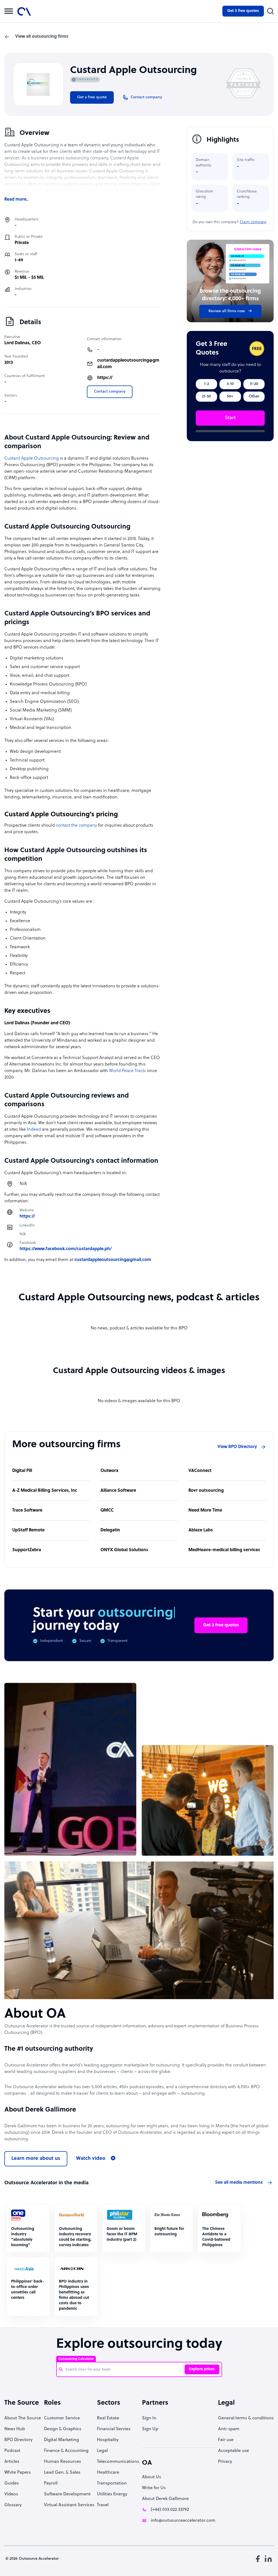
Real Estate (108, 2418)
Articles (12, 2462)
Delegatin (110, 1530)
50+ (230, 396)
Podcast (12, 2451)
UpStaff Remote (28, 1530)
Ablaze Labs (201, 1530)
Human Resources (62, 2462)
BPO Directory (18, 2440)
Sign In (149, 2418)
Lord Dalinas (17, 343)
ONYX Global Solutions (124, 1550)
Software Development (67, 2494)
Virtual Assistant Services (69, 2505)
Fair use (226, 2440)
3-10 (230, 384)
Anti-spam (229, 2429)
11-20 (254, 384)
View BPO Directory (237, 1447)
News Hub (15, 2429)
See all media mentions (239, 2183)
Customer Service (62, 2418)
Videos (11, 2494)
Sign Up (150, 2429)
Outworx (110, 1471)
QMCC (107, 1510)
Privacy (225, 2462)
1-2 (207, 384)
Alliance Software (118, 1491)
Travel (103, 2505)
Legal (102, 2451)
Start (230, 418)
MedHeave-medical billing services (224, 1550)
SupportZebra (27, 1550)
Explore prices (202, 2369)
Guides (12, 2483)
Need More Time (205, 1510)
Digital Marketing (61, 2440)
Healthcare (108, 2473)
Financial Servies (114, 2429)
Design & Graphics (63, 2429)
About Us (151, 2477)
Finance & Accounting (66, 2451)
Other (254, 396)
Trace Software (27, 1510)
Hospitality (108, 2440)
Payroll (51, 2483)
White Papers (18, 2473)
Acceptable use (233, 2451)
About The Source (23, 2418)
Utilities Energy (112, 2494)
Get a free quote (92, 97)
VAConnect (200, 1471)
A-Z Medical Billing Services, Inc (45, 1491)
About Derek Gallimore (165, 2499)
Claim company (253, 222)
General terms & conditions (246, 2418)
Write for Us (154, 2488)
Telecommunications (118, 2462)
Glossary (13, 2505)
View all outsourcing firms (42, 37)
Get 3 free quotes (243, 11)
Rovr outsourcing (206, 1491)
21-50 (206, 396)
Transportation (112, 2483)
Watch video (91, 2159)
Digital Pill (22, 1471)
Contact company (110, 392)
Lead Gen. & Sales (62, 2473)
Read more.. (16, 200)
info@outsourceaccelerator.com (183, 2521)
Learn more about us (36, 2159)
